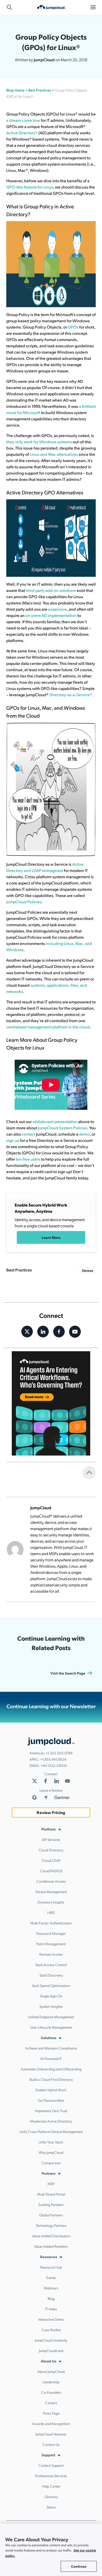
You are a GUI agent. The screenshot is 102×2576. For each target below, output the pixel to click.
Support (48, 2455)
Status (51, 2507)
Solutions (49, 2038)
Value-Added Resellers (51, 2246)
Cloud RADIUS (51, 1871)
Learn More (51, 1237)
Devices (88, 1270)
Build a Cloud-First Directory (51, 2079)
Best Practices (40, 90)
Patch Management (51, 1944)
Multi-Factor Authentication (51, 1923)
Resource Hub (51, 2267)
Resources (49, 2257)
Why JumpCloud (51, 2152)
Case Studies (51, 2330)
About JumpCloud (51, 2371)
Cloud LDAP (51, 1860)
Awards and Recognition (51, 2423)
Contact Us (51, 2444)
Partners (49, 2173)
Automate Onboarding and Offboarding (51, 2069)
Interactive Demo (51, 2319)
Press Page (51, 2413)
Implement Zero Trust (51, 2111)
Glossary (51, 2496)
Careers (51, 2403)
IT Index (51, 2309)
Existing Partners (51, 2204)
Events (51, 2277)
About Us (49, 2361)
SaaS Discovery (51, 1975)
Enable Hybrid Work (51, 2090)
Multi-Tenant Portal (51, 2194)
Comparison (51, 2163)
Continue (79, 2566)
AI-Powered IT (51, 2058)
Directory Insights (51, 1902)
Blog (51, 2298)
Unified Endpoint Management (51, 2017)
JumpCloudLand (51, 2350)
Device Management (51, 1892)
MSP (51, 2184)
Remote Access (51, 1954)
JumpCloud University (51, 2340)
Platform (49, 1829)
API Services (51, 1839)
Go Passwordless (51, 2100)
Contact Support (51, 2465)
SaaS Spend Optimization (51, 1985)
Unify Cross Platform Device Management (51, 2131)
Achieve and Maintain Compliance (51, 2048)
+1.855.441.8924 (53, 1759)
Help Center (51, 2486)
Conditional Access (51, 1881)
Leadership (51, 2382)
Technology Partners (51, 2225)
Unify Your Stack (51, 2142)
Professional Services (51, 2476)
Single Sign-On (51, 1996)
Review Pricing (51, 1812)
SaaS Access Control (51, 1965)
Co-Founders (51, 2392)
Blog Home (15, 90)
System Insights (51, 2006)
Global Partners (51, 2215)
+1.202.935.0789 (59, 1753)
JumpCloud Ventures (51, 2434)
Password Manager (51, 1933)
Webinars (51, 2288)
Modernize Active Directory (51, 2121)
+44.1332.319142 (54, 1765)
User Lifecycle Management (51, 2027)
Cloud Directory (51, 1850)
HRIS (51, 1912)
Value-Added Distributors (51, 2236)
